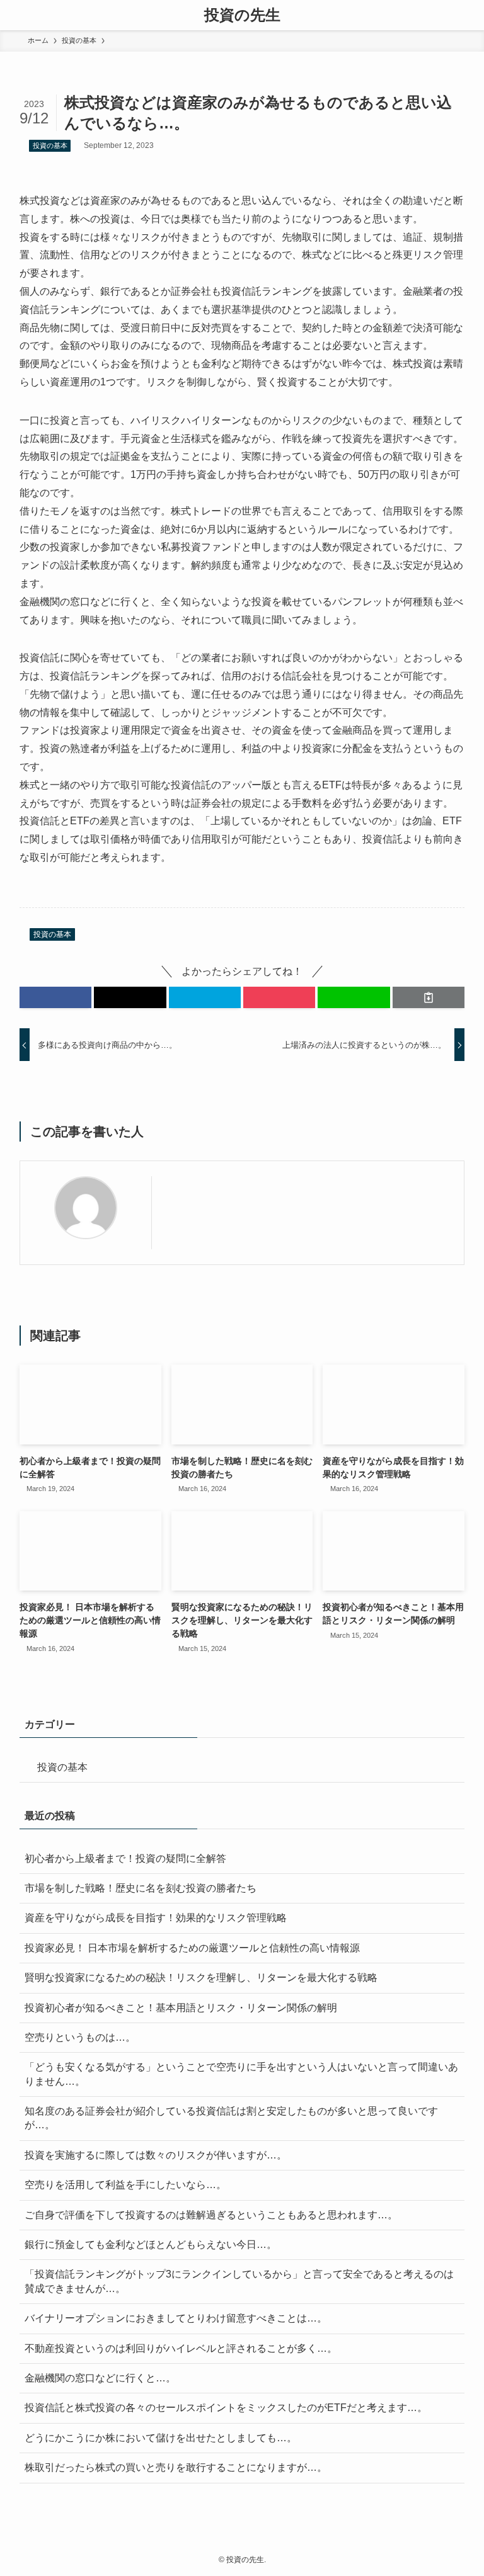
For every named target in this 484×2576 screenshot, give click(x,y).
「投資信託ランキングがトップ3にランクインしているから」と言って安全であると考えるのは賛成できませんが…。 (239, 2281)
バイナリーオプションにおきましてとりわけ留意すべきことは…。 (176, 2318)
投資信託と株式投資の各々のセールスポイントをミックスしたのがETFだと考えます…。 (226, 2408)
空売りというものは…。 (80, 2037)
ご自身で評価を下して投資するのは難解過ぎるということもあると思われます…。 (211, 2215)
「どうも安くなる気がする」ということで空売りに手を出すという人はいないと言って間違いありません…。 (241, 2074)
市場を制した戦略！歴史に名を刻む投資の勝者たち (141, 1888)
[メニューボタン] (15, 15)
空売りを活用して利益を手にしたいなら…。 (125, 2185)
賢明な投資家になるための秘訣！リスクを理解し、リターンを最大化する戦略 (201, 1977)
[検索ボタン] (469, 15)
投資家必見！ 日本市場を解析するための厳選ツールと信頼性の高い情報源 (192, 1948)
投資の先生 (242, 15)
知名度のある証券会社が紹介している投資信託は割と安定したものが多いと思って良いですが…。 (231, 2118)
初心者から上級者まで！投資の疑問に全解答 (125, 1858)
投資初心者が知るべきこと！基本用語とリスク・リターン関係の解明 (181, 2008)
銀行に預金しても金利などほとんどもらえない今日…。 (151, 2244)
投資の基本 (50, 145)
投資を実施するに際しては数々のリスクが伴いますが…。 (156, 2155)
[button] (55, 997)
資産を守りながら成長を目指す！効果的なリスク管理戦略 (156, 1918)
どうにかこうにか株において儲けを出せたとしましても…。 (161, 2438)
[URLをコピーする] (429, 997)
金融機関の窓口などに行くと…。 (100, 2378)
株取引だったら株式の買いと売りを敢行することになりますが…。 (176, 2467)
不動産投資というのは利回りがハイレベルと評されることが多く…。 (181, 2348)
